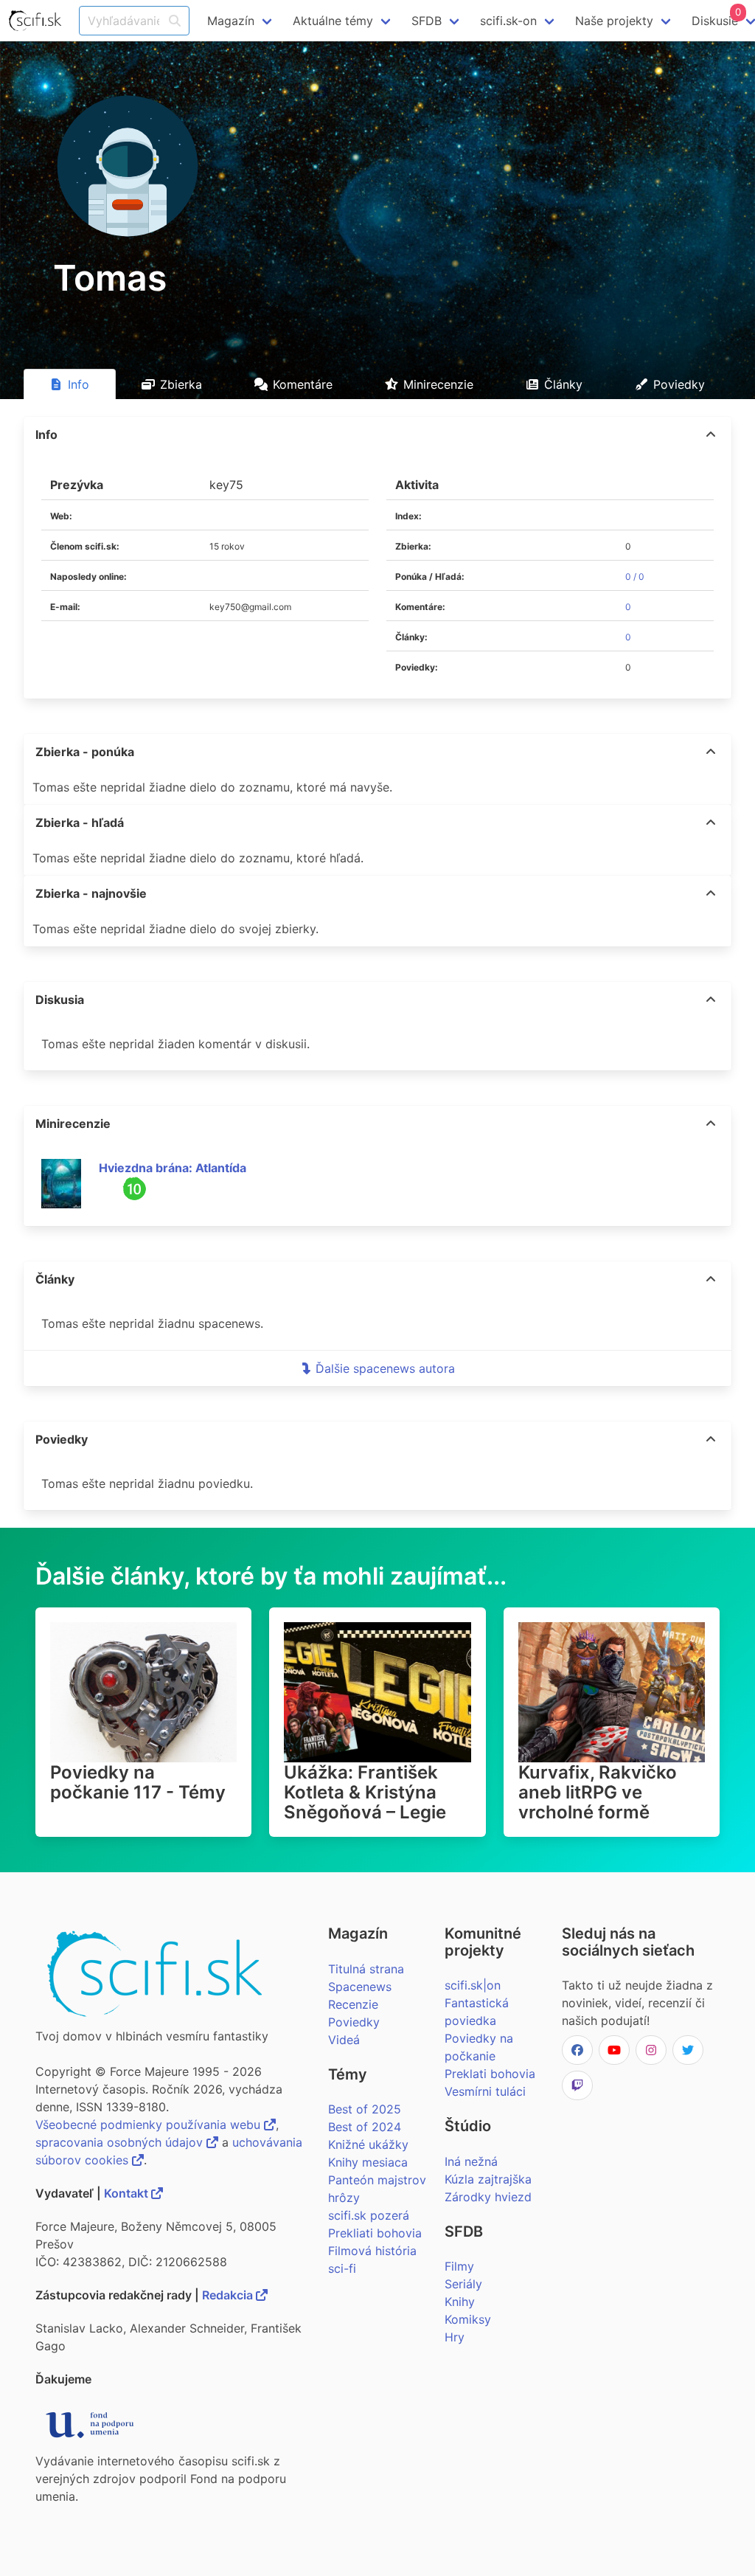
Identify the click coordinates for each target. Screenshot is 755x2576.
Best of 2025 (365, 2109)
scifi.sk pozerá (369, 2215)
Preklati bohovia (490, 2074)
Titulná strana (366, 1969)
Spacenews (360, 1987)
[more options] (711, 434)
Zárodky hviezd (488, 2197)
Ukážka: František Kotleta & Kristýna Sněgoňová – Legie (365, 1792)
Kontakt (128, 2193)
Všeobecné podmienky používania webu (150, 2125)
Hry (455, 2337)
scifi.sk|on (473, 1985)
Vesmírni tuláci (485, 2091)
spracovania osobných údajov (121, 2142)
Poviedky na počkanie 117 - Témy (138, 1782)
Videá (344, 2040)
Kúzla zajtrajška (488, 2179)
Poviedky (354, 2022)
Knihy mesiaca (368, 2162)
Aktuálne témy (333, 21)
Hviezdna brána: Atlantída (173, 1168)
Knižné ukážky (368, 2144)
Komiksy (468, 2319)
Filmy (459, 2266)
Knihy (460, 2302)
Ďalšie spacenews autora (385, 1368)
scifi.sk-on (508, 21)
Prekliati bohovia (375, 2233)
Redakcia (229, 2295)
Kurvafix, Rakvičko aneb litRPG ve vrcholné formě (598, 1792)
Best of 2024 (365, 2127)
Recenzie (353, 2004)
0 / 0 (635, 577)
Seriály (463, 2284)
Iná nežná (471, 2161)
